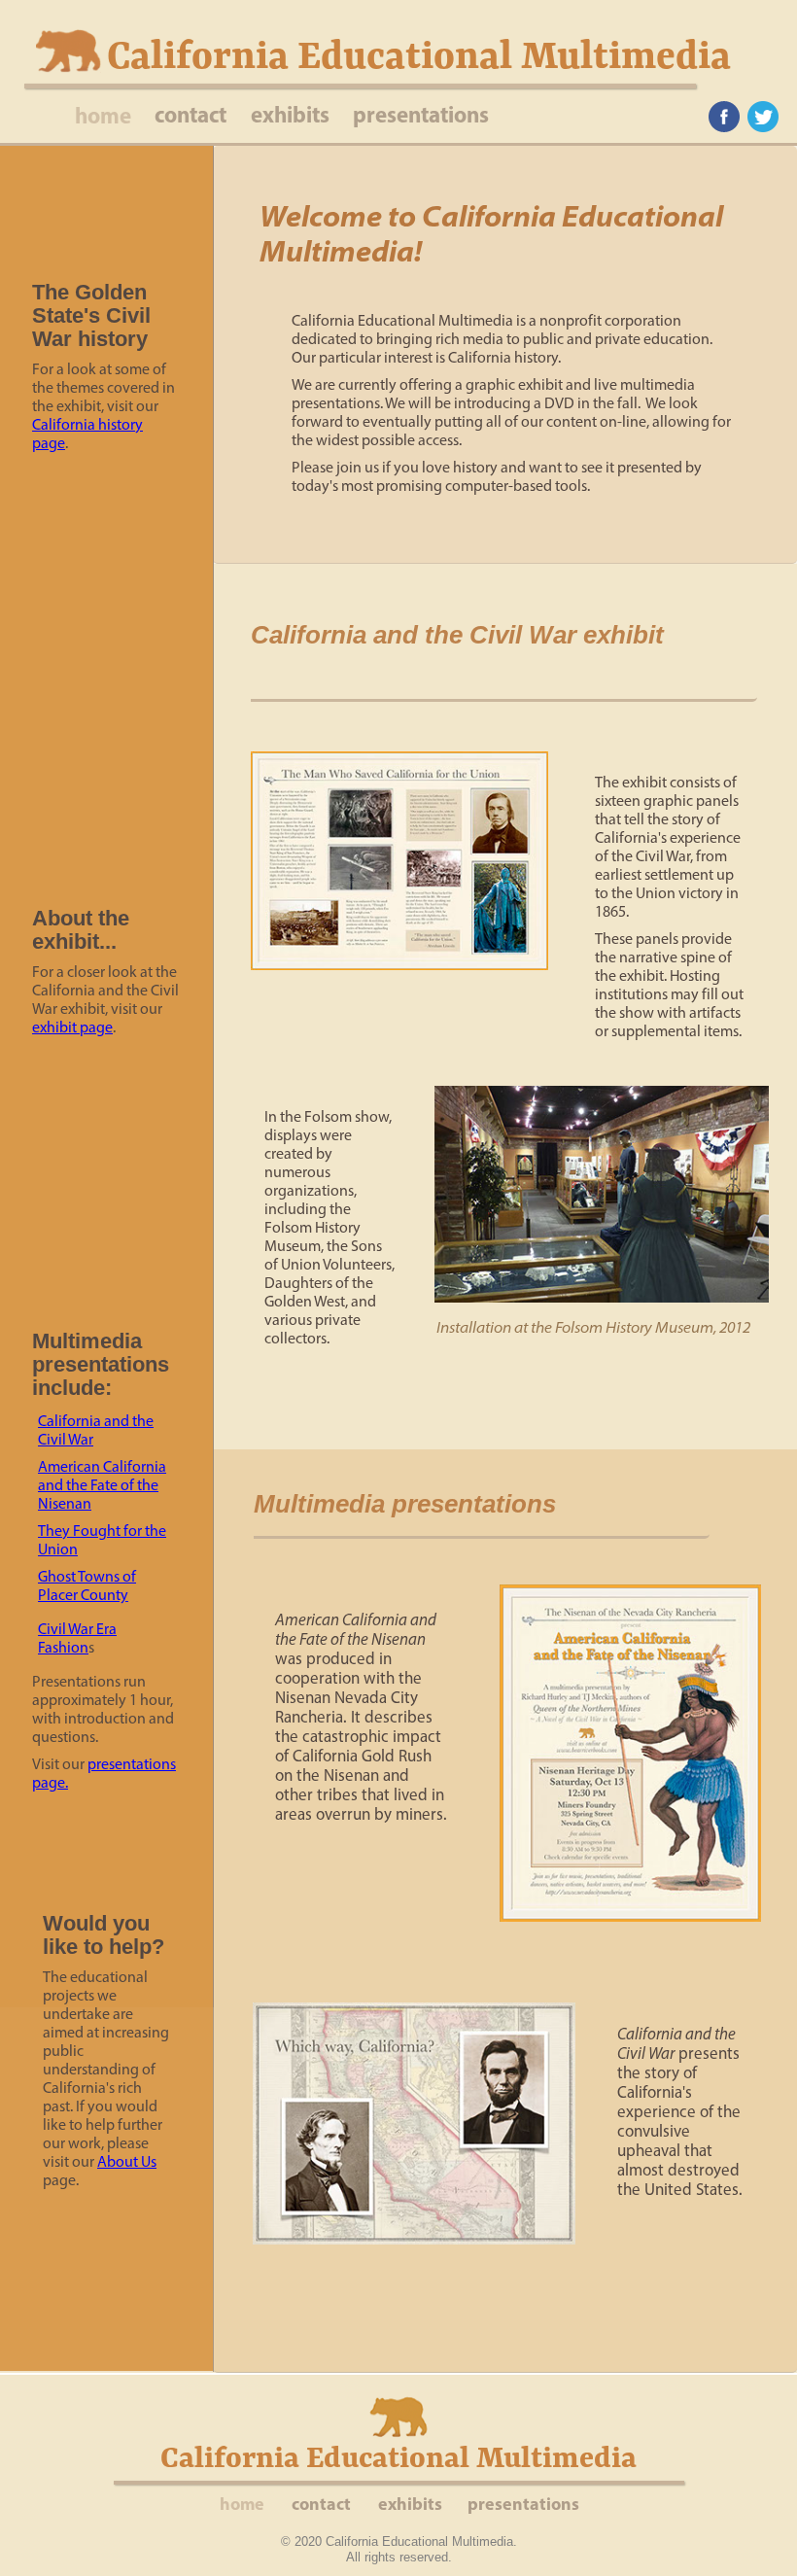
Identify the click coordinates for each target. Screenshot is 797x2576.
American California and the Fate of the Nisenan (102, 1485)
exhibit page (72, 1027)
